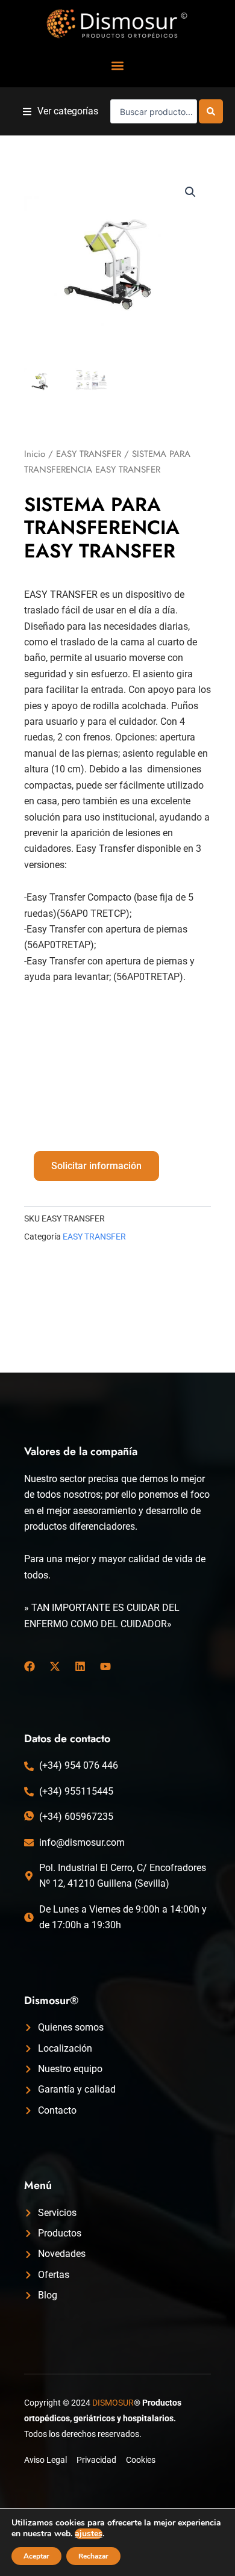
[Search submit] (211, 111)
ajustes (89, 2534)
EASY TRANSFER (89, 454)
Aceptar (36, 2556)
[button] (118, 65)
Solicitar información (96, 1166)
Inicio (35, 454)
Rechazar (93, 2556)
